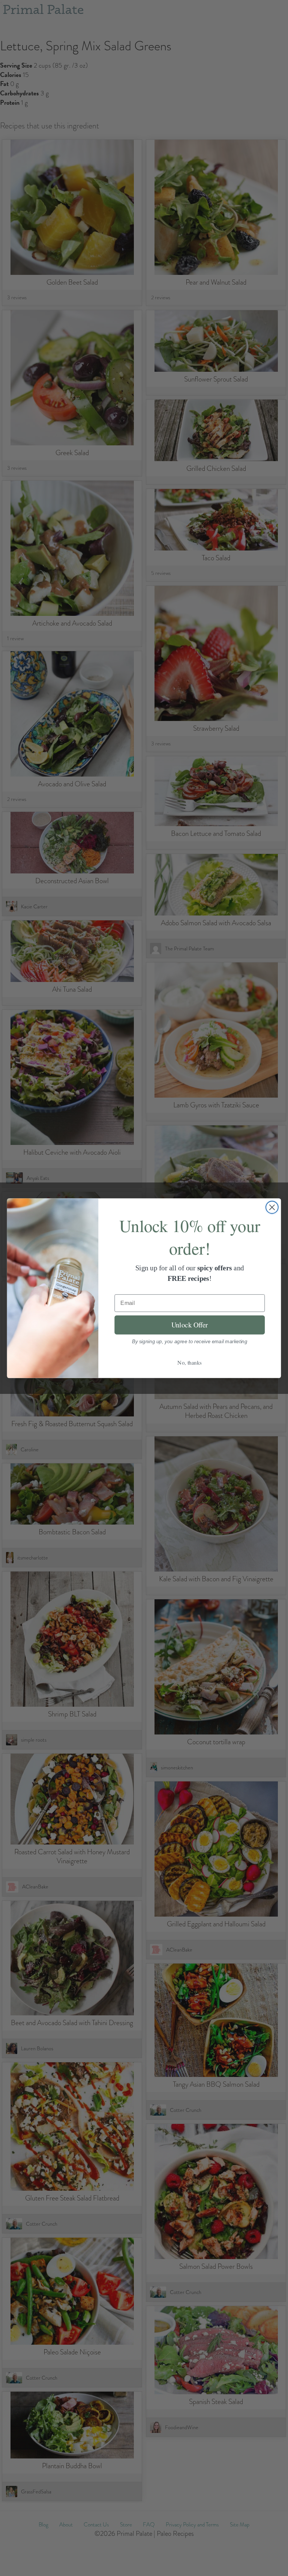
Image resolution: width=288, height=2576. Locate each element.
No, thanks (190, 1362)
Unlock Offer (190, 1325)
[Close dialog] (272, 1207)
